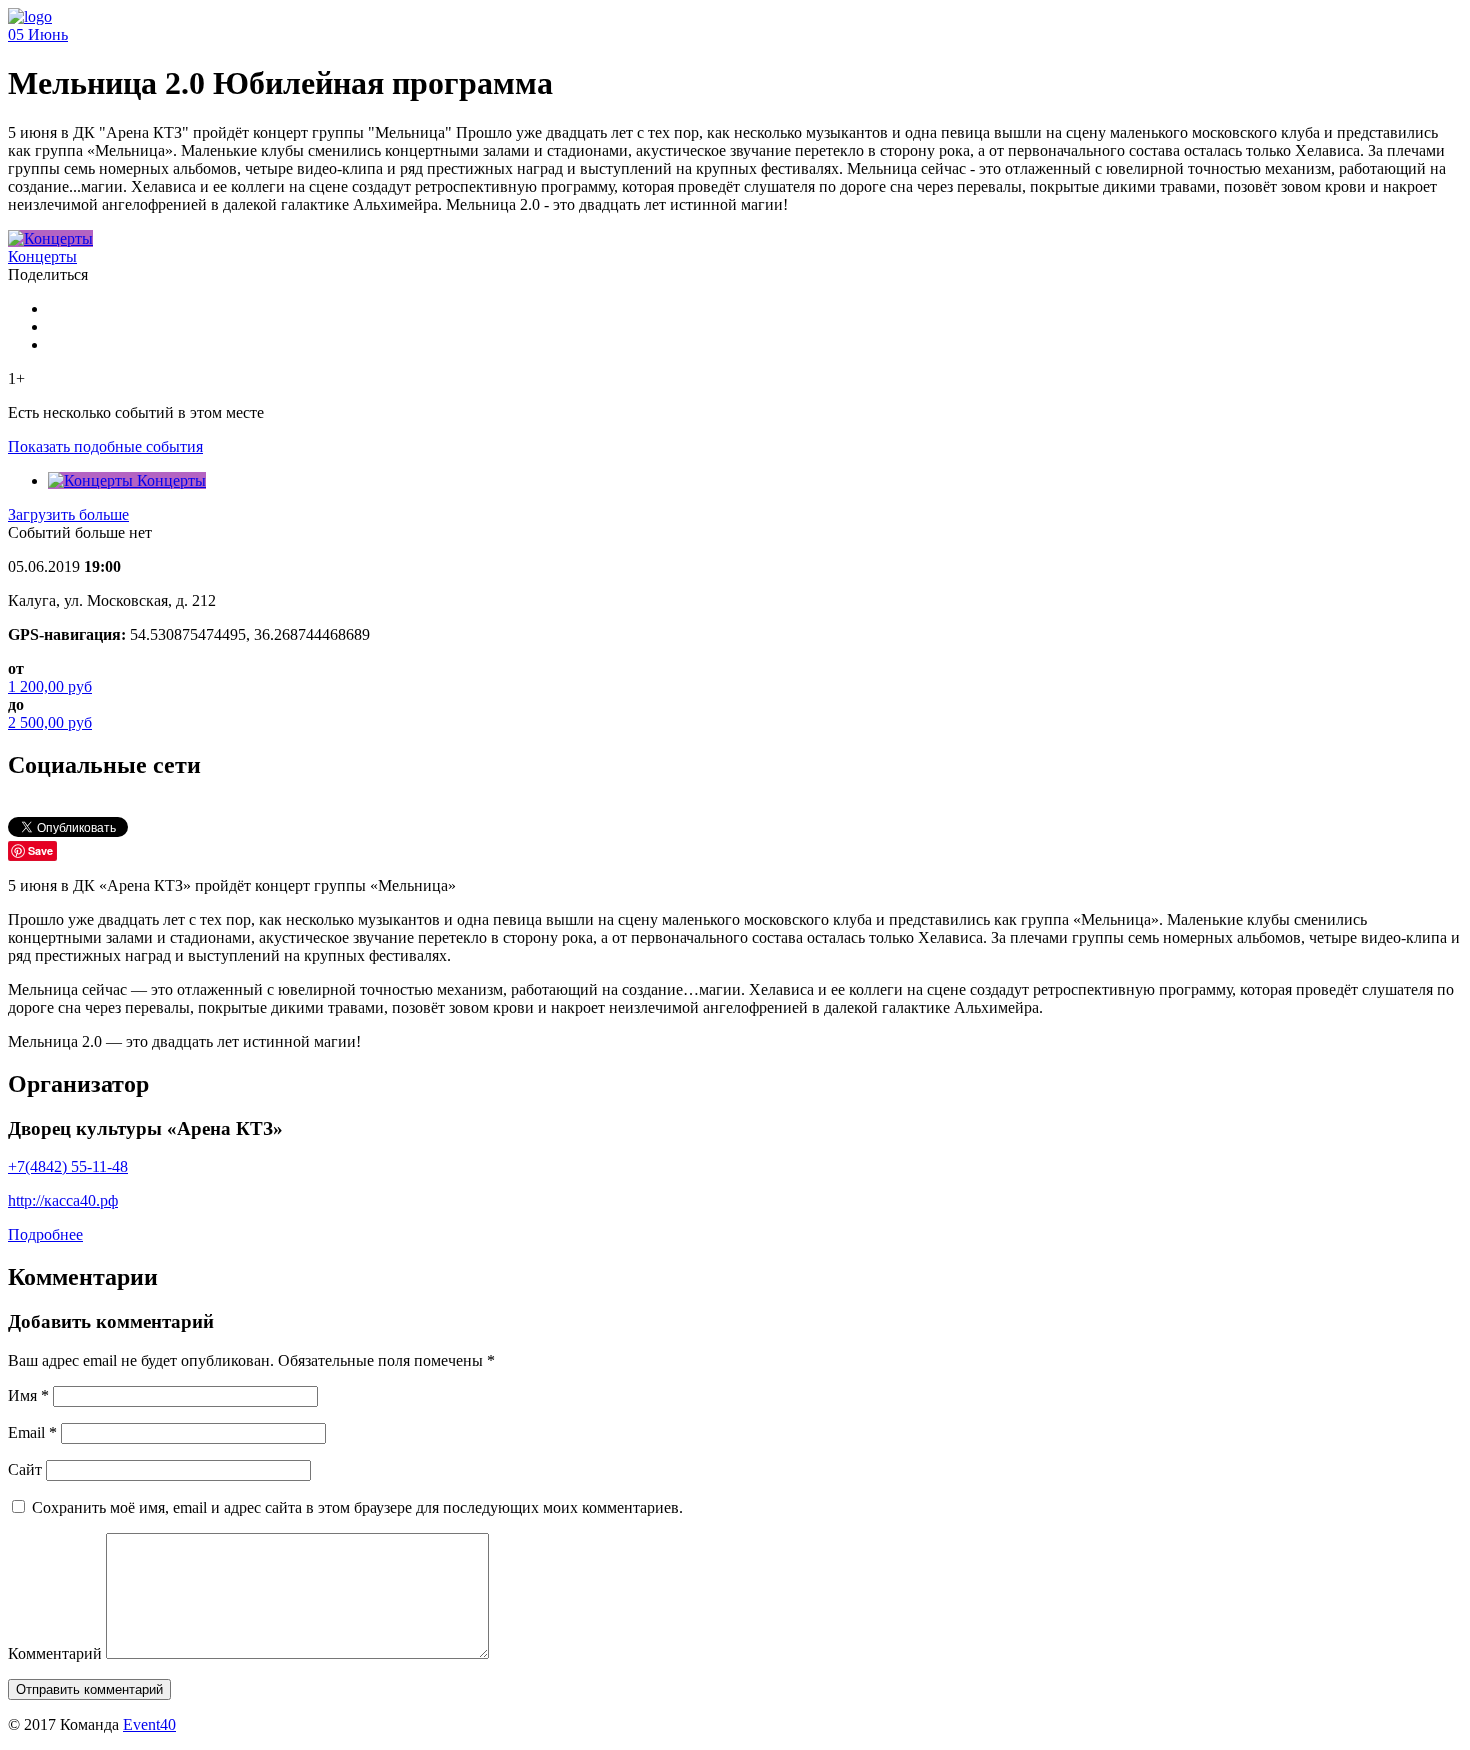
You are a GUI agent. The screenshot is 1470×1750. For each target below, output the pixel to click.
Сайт (25, 1469)
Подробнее (45, 1234)
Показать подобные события (105, 446)
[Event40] (30, 16)
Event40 (149, 1724)
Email (32, 1432)
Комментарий (55, 1653)
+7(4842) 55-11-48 (68, 1166)
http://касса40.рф (63, 1200)
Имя (28, 1395)
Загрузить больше (68, 514)
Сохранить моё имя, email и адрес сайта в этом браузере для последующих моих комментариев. (357, 1507)
